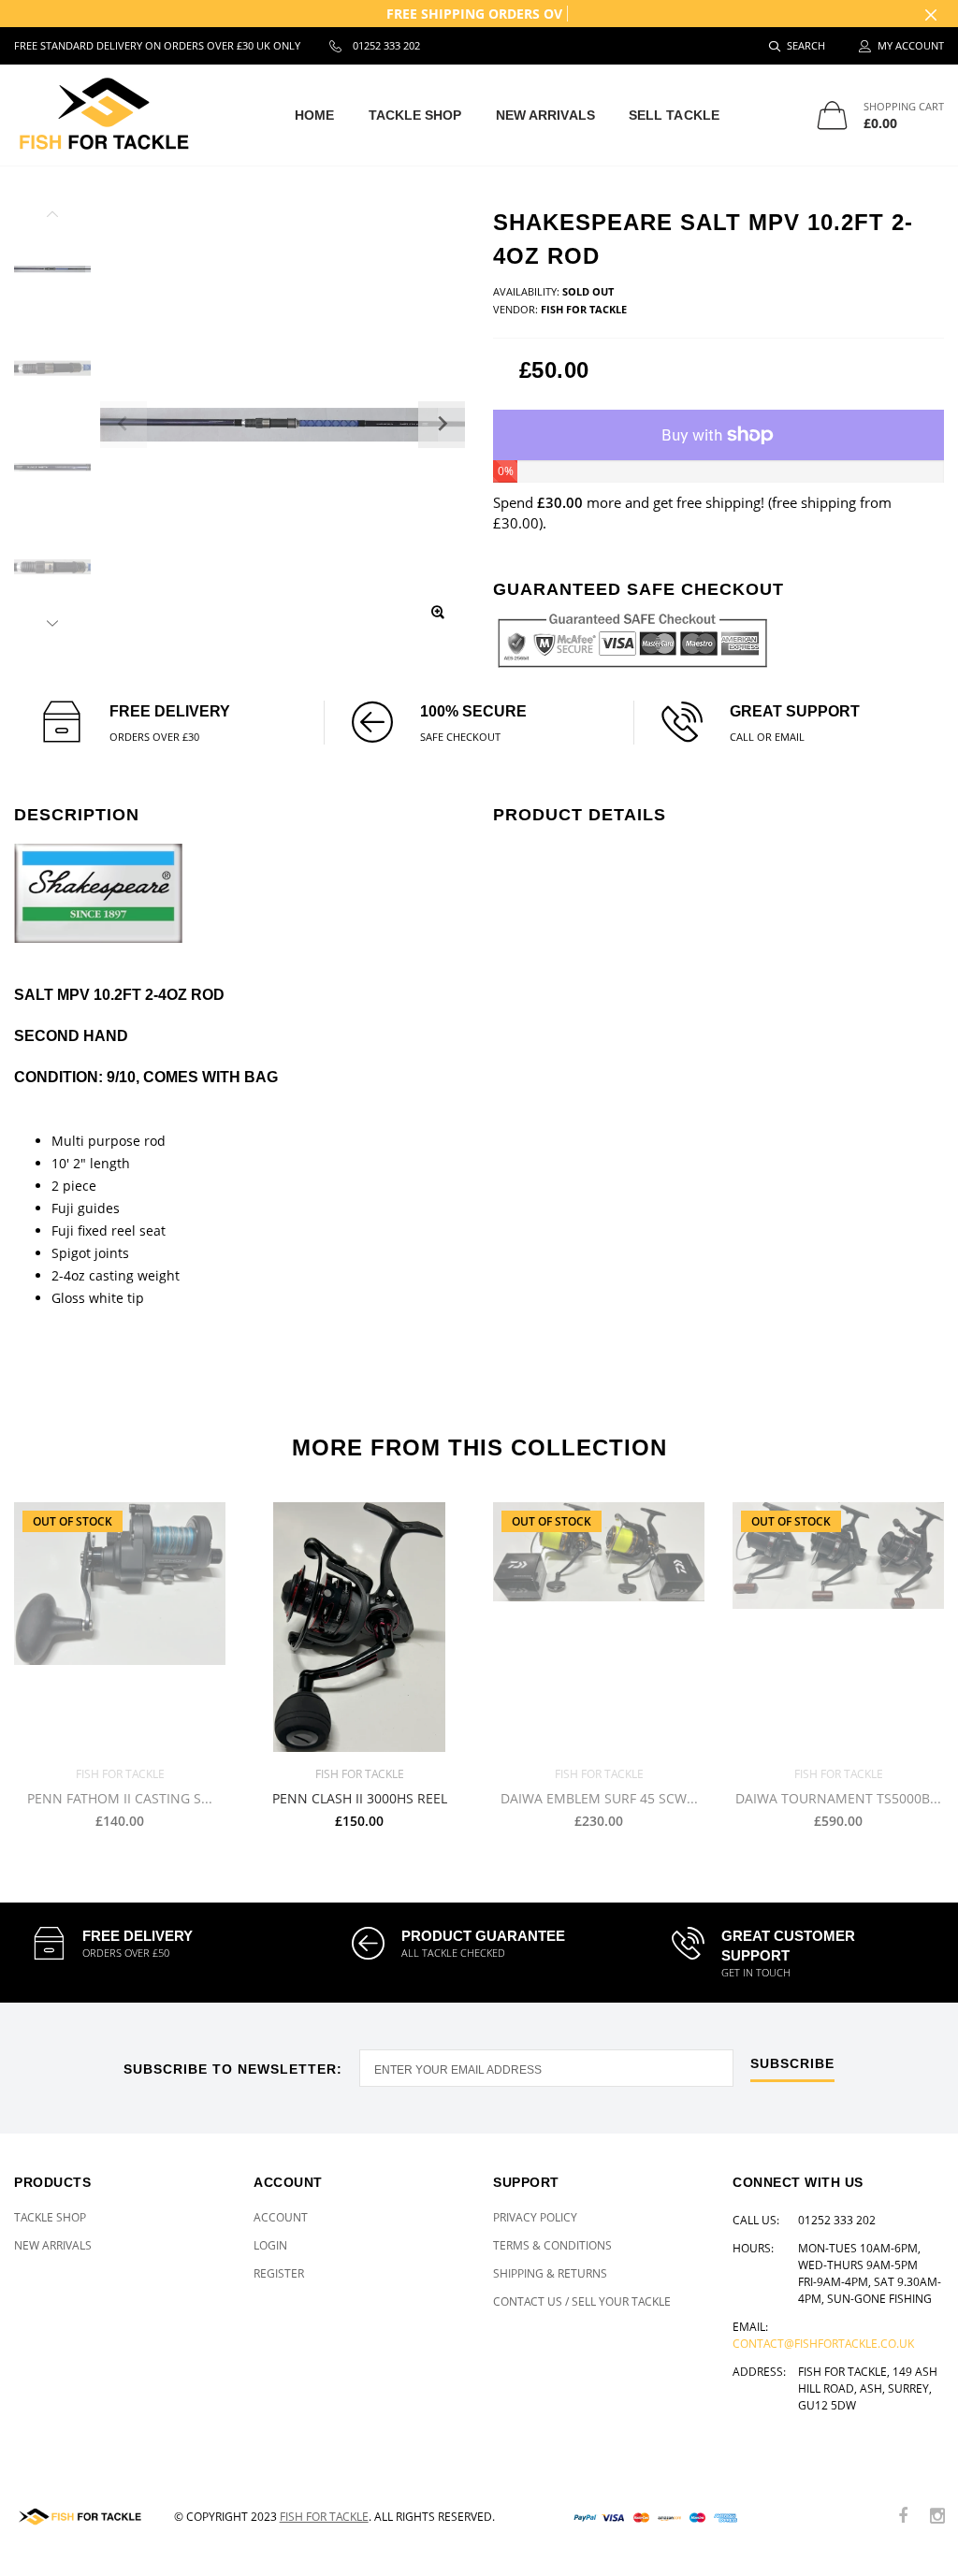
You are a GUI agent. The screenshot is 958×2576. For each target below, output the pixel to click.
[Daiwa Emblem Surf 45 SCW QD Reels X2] (599, 1627)
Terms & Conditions (552, 2245)
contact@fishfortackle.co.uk (823, 2344)
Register (279, 2273)
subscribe (792, 2064)
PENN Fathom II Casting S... (120, 1798)
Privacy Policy (535, 2217)
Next (52, 620)
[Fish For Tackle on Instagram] (937, 2517)
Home (314, 115)
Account (281, 2217)
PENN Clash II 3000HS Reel (360, 1798)
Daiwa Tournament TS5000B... (838, 1798)
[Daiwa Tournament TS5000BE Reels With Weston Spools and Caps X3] (838, 1627)
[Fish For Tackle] (80, 2517)
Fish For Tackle (324, 2517)
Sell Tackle (674, 115)
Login (270, 2245)
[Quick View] (438, 1526)
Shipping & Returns (550, 2273)
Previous (52, 217)
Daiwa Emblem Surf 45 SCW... (599, 1798)
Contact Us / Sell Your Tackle (582, 2301)
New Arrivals (545, 115)
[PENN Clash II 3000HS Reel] (359, 1627)
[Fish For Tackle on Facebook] (903, 2517)
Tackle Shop (415, 115)
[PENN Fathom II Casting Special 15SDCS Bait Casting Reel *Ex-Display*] (120, 1627)
